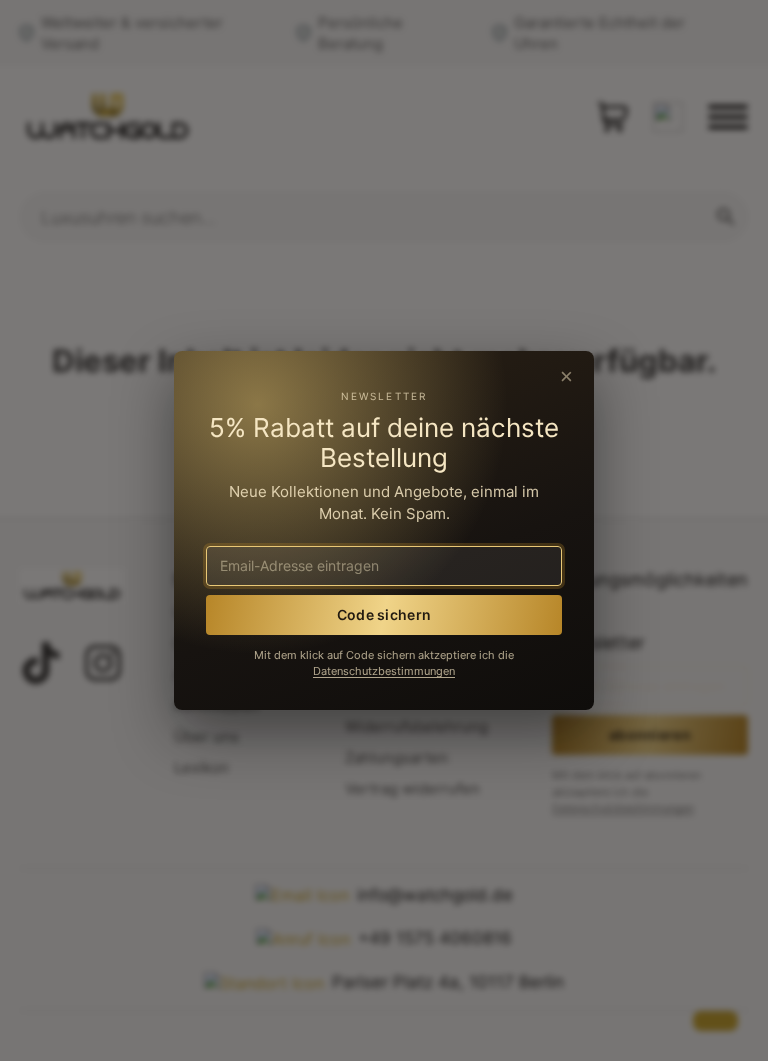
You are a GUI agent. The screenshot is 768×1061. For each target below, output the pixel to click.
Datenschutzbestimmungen (384, 671)
